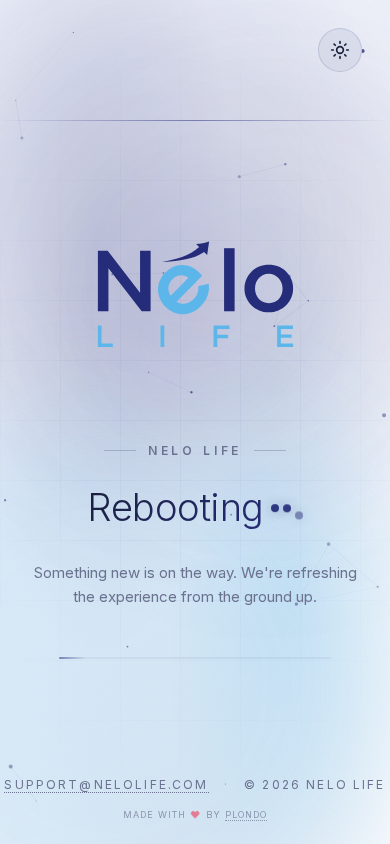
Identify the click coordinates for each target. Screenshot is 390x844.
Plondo (246, 814)
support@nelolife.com (106, 784)
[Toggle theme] (340, 50)
